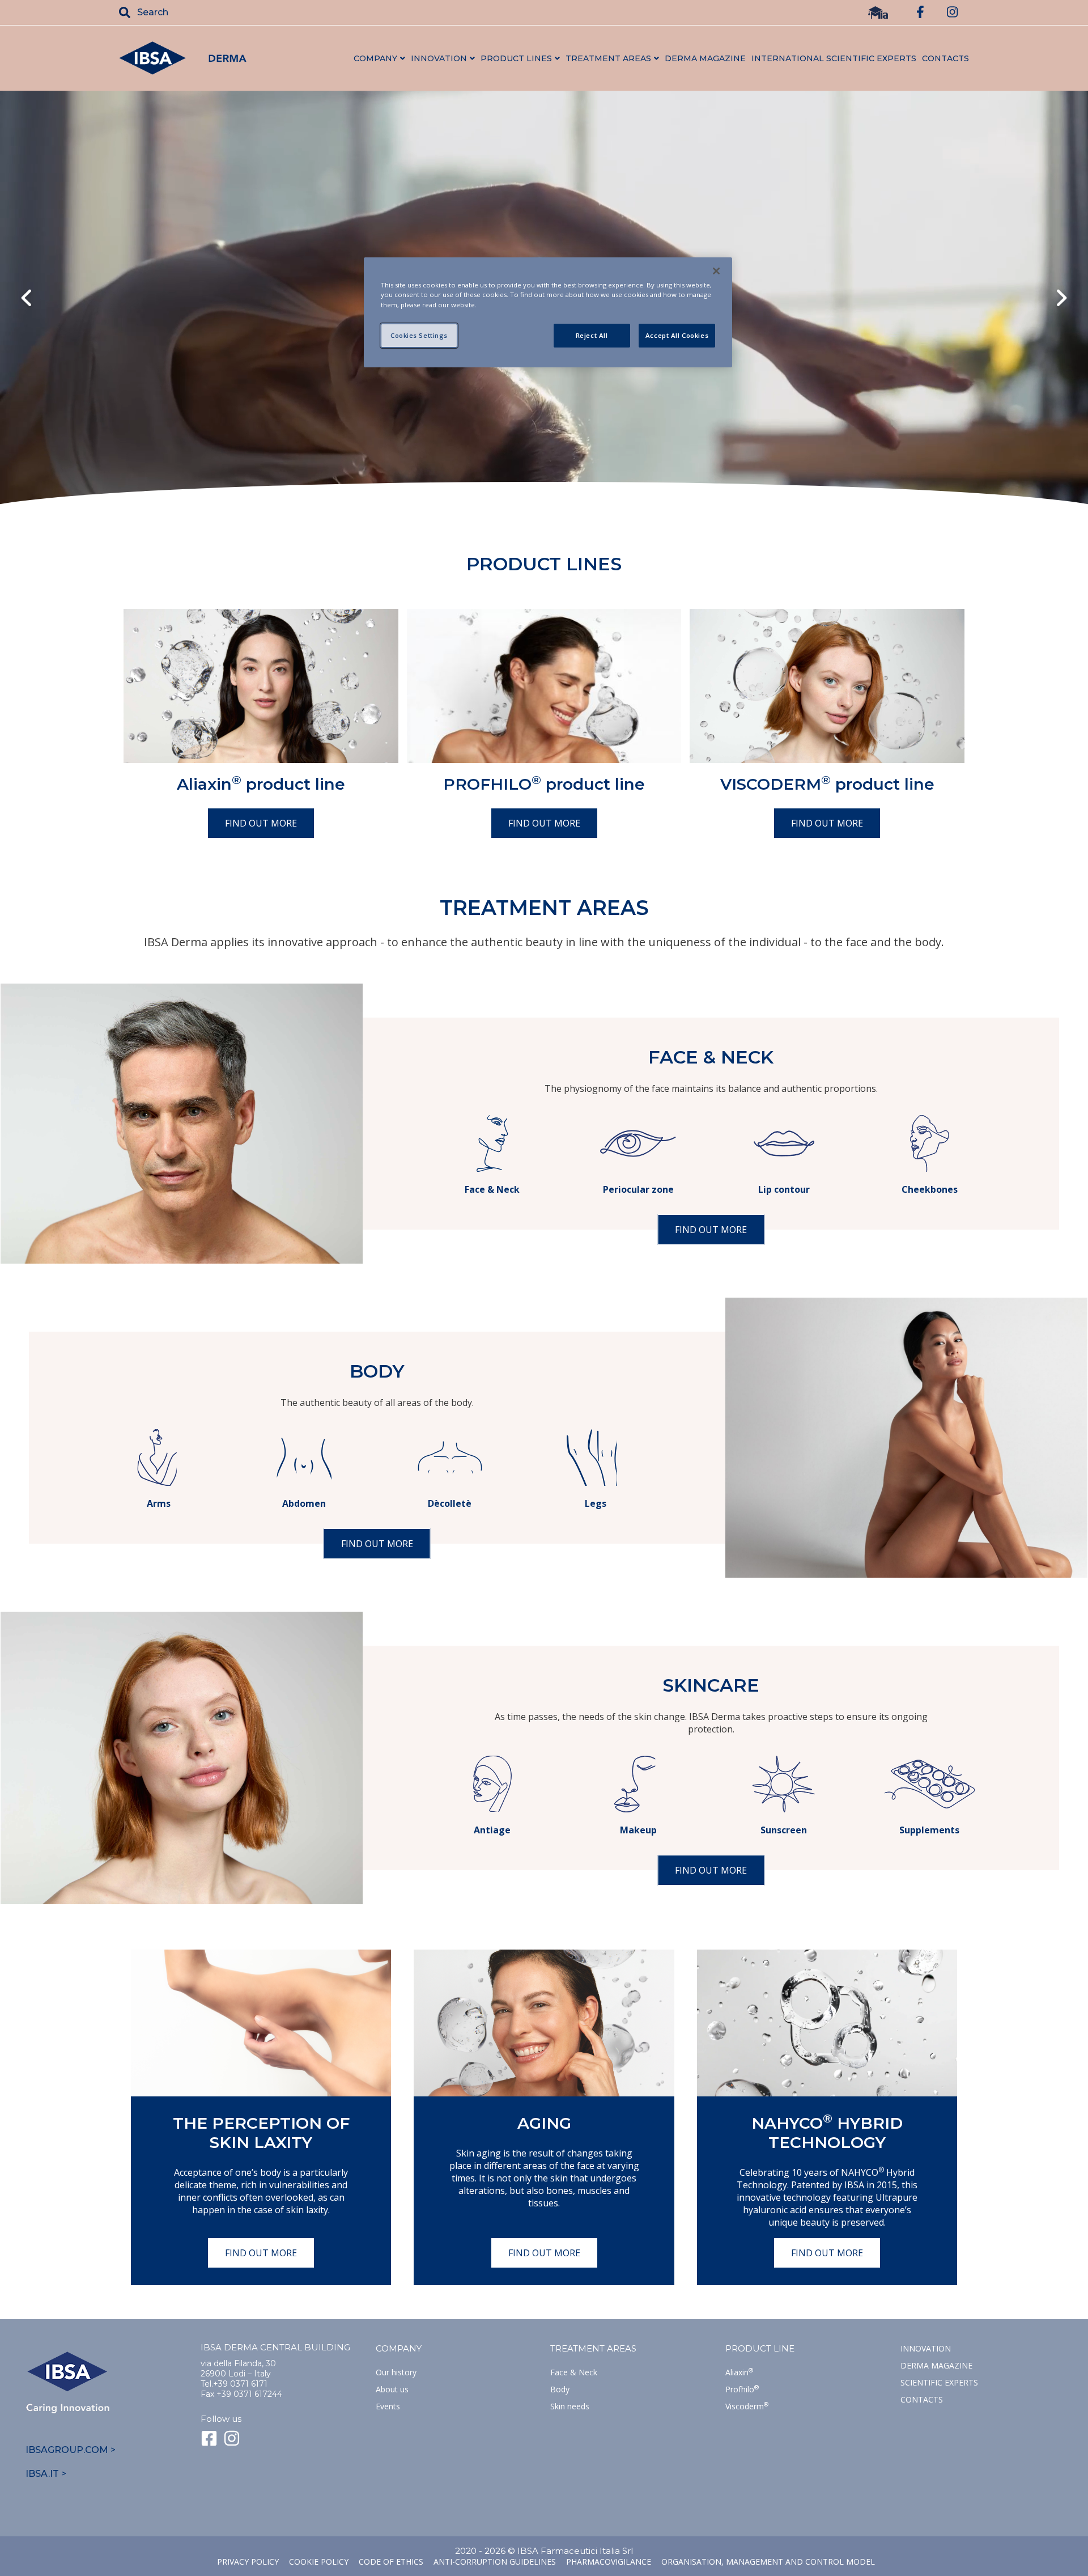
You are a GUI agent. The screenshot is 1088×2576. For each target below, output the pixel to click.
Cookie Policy (319, 2562)
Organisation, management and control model (768, 2562)
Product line (760, 2348)
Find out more (261, 823)
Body (560, 2389)
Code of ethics (391, 2562)
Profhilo (742, 2389)
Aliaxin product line (261, 784)
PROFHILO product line (544, 784)
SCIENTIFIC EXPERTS (939, 2382)
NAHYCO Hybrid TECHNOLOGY (827, 2133)
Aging (544, 2123)
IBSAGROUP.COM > (71, 2450)
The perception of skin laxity (261, 2133)
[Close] (716, 271)
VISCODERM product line (827, 784)
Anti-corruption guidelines (495, 2562)
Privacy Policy (248, 2562)
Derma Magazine (936, 2365)
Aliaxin (739, 2372)
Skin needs (570, 2406)
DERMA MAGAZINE (705, 58)
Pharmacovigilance (609, 2562)
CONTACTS (945, 58)
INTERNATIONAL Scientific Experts (834, 58)
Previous (26, 299)
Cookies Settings (419, 335)
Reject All (592, 335)
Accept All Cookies (677, 335)
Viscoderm (747, 2406)
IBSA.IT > (46, 2474)
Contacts (922, 2399)
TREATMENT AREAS (593, 2348)
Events (388, 2406)
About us (392, 2389)
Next (1062, 299)
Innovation (926, 2348)
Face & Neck (574, 2372)
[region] (548, 312)
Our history (396, 2372)
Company (399, 2348)
